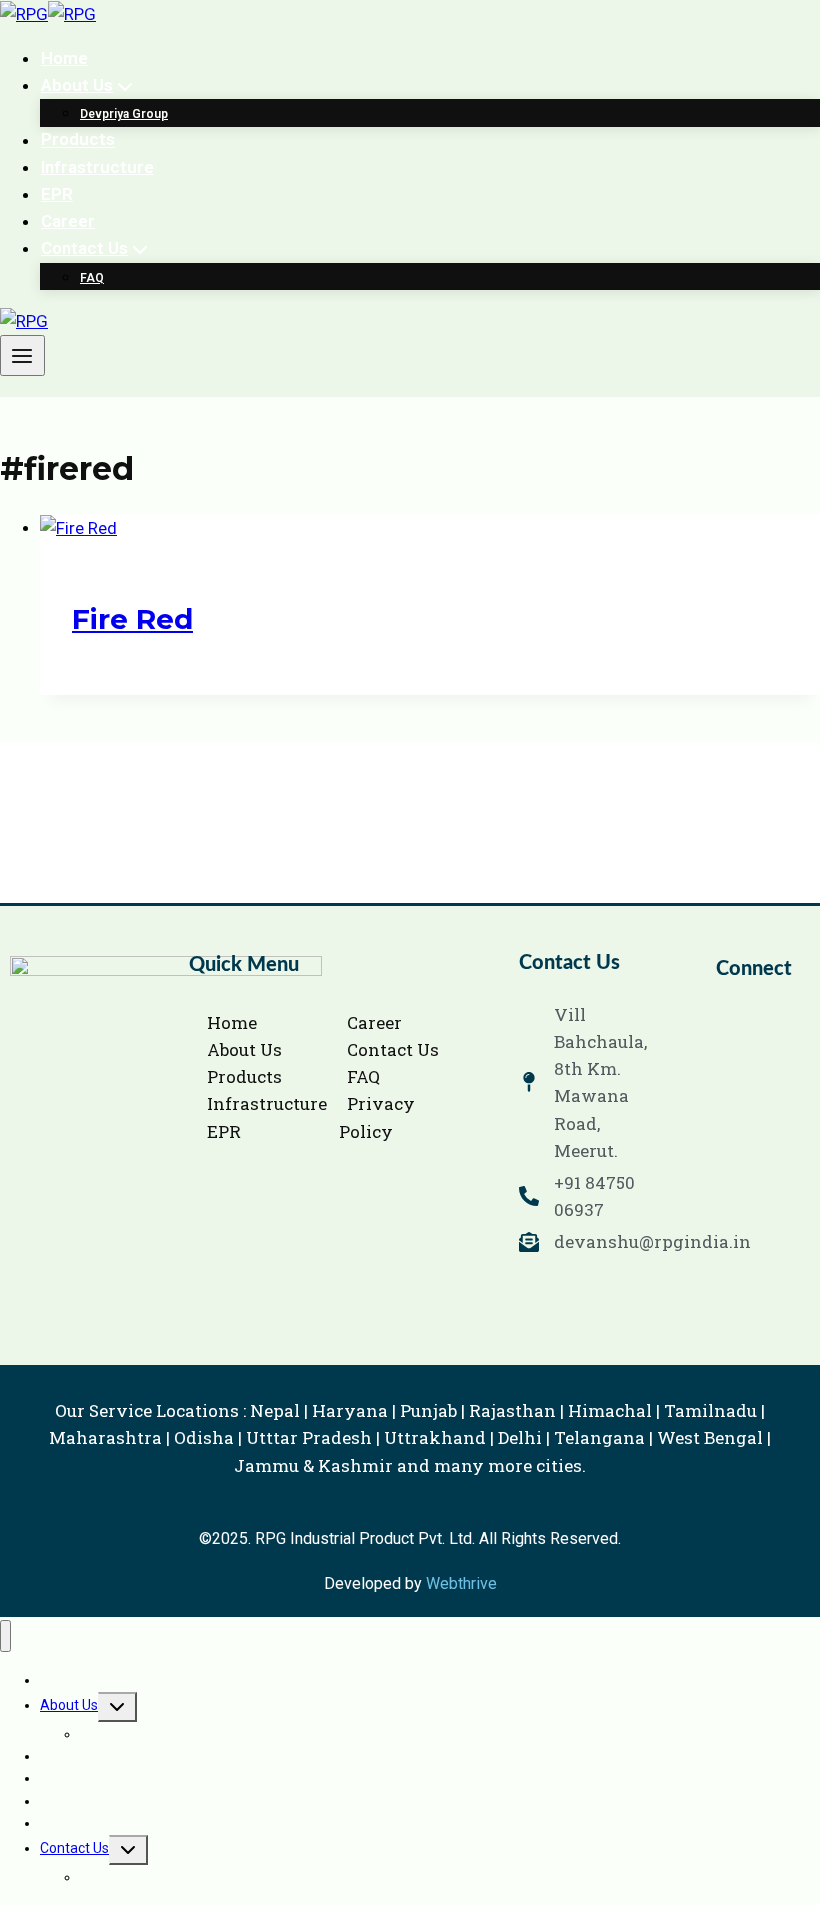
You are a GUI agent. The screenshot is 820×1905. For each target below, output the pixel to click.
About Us (69, 1705)
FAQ (92, 278)
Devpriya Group (124, 114)
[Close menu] (5, 1636)
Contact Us (74, 1848)
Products (78, 140)
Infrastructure (97, 167)
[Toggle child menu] (117, 1707)
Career (68, 221)
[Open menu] (22, 355)
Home (64, 58)
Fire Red (132, 619)
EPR (57, 194)
